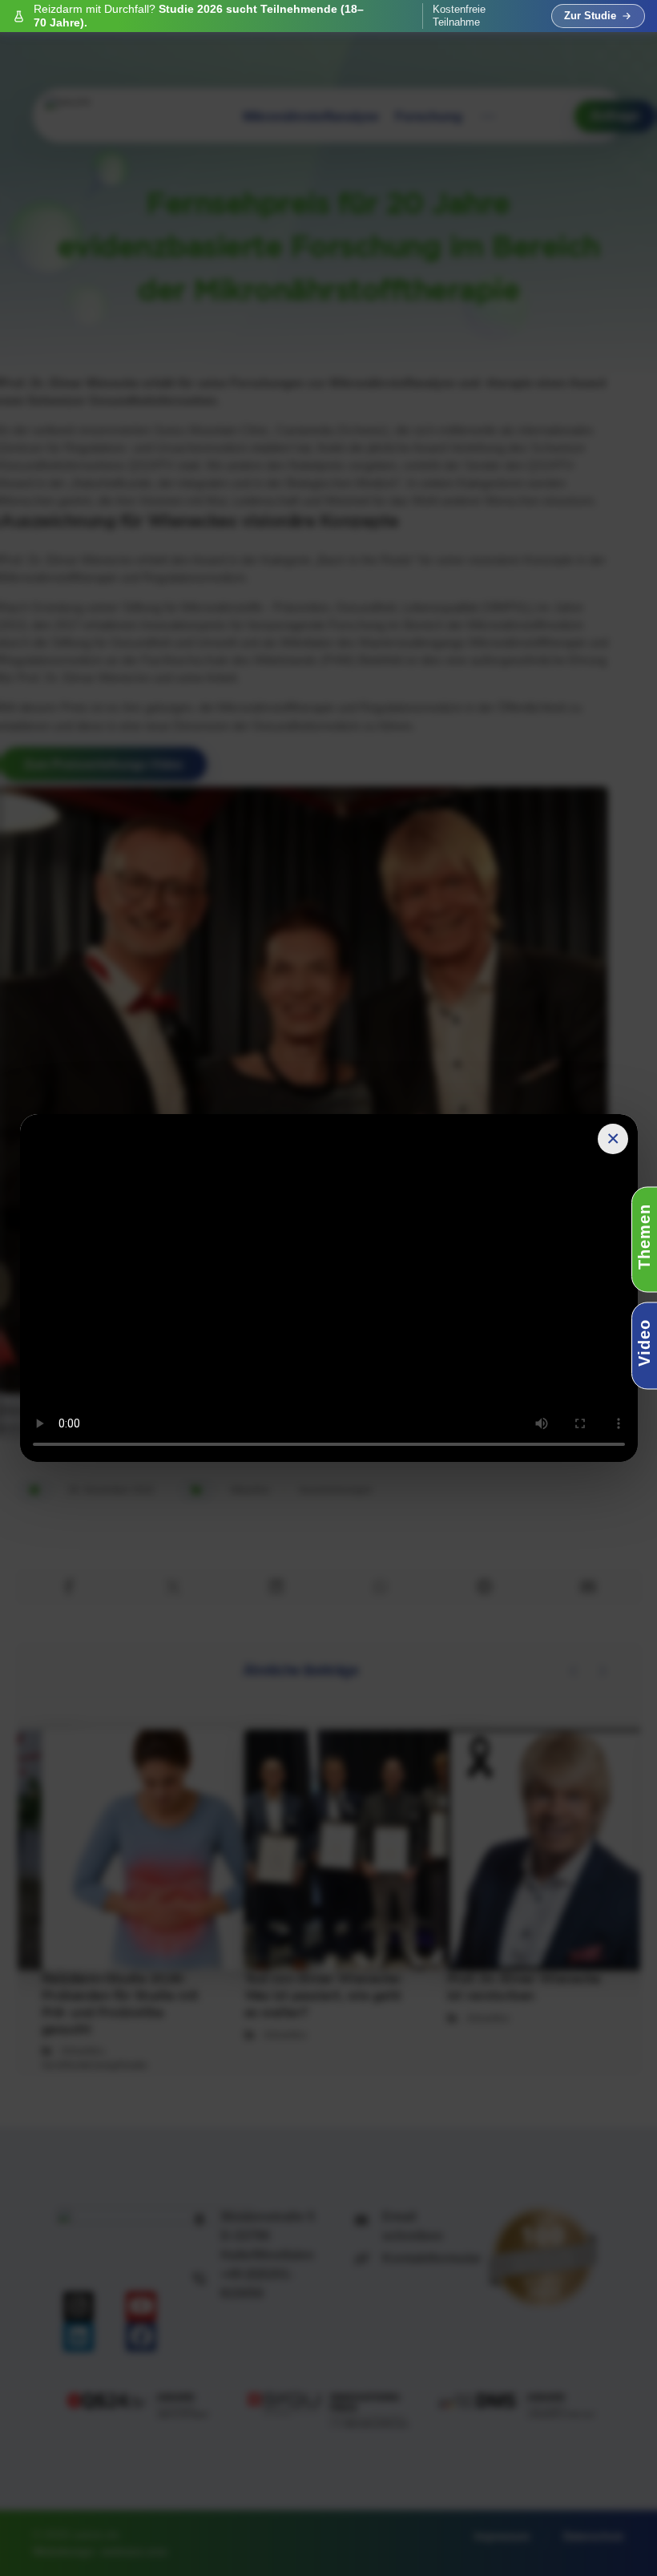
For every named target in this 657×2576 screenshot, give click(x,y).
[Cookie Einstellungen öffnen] (35, 2556)
